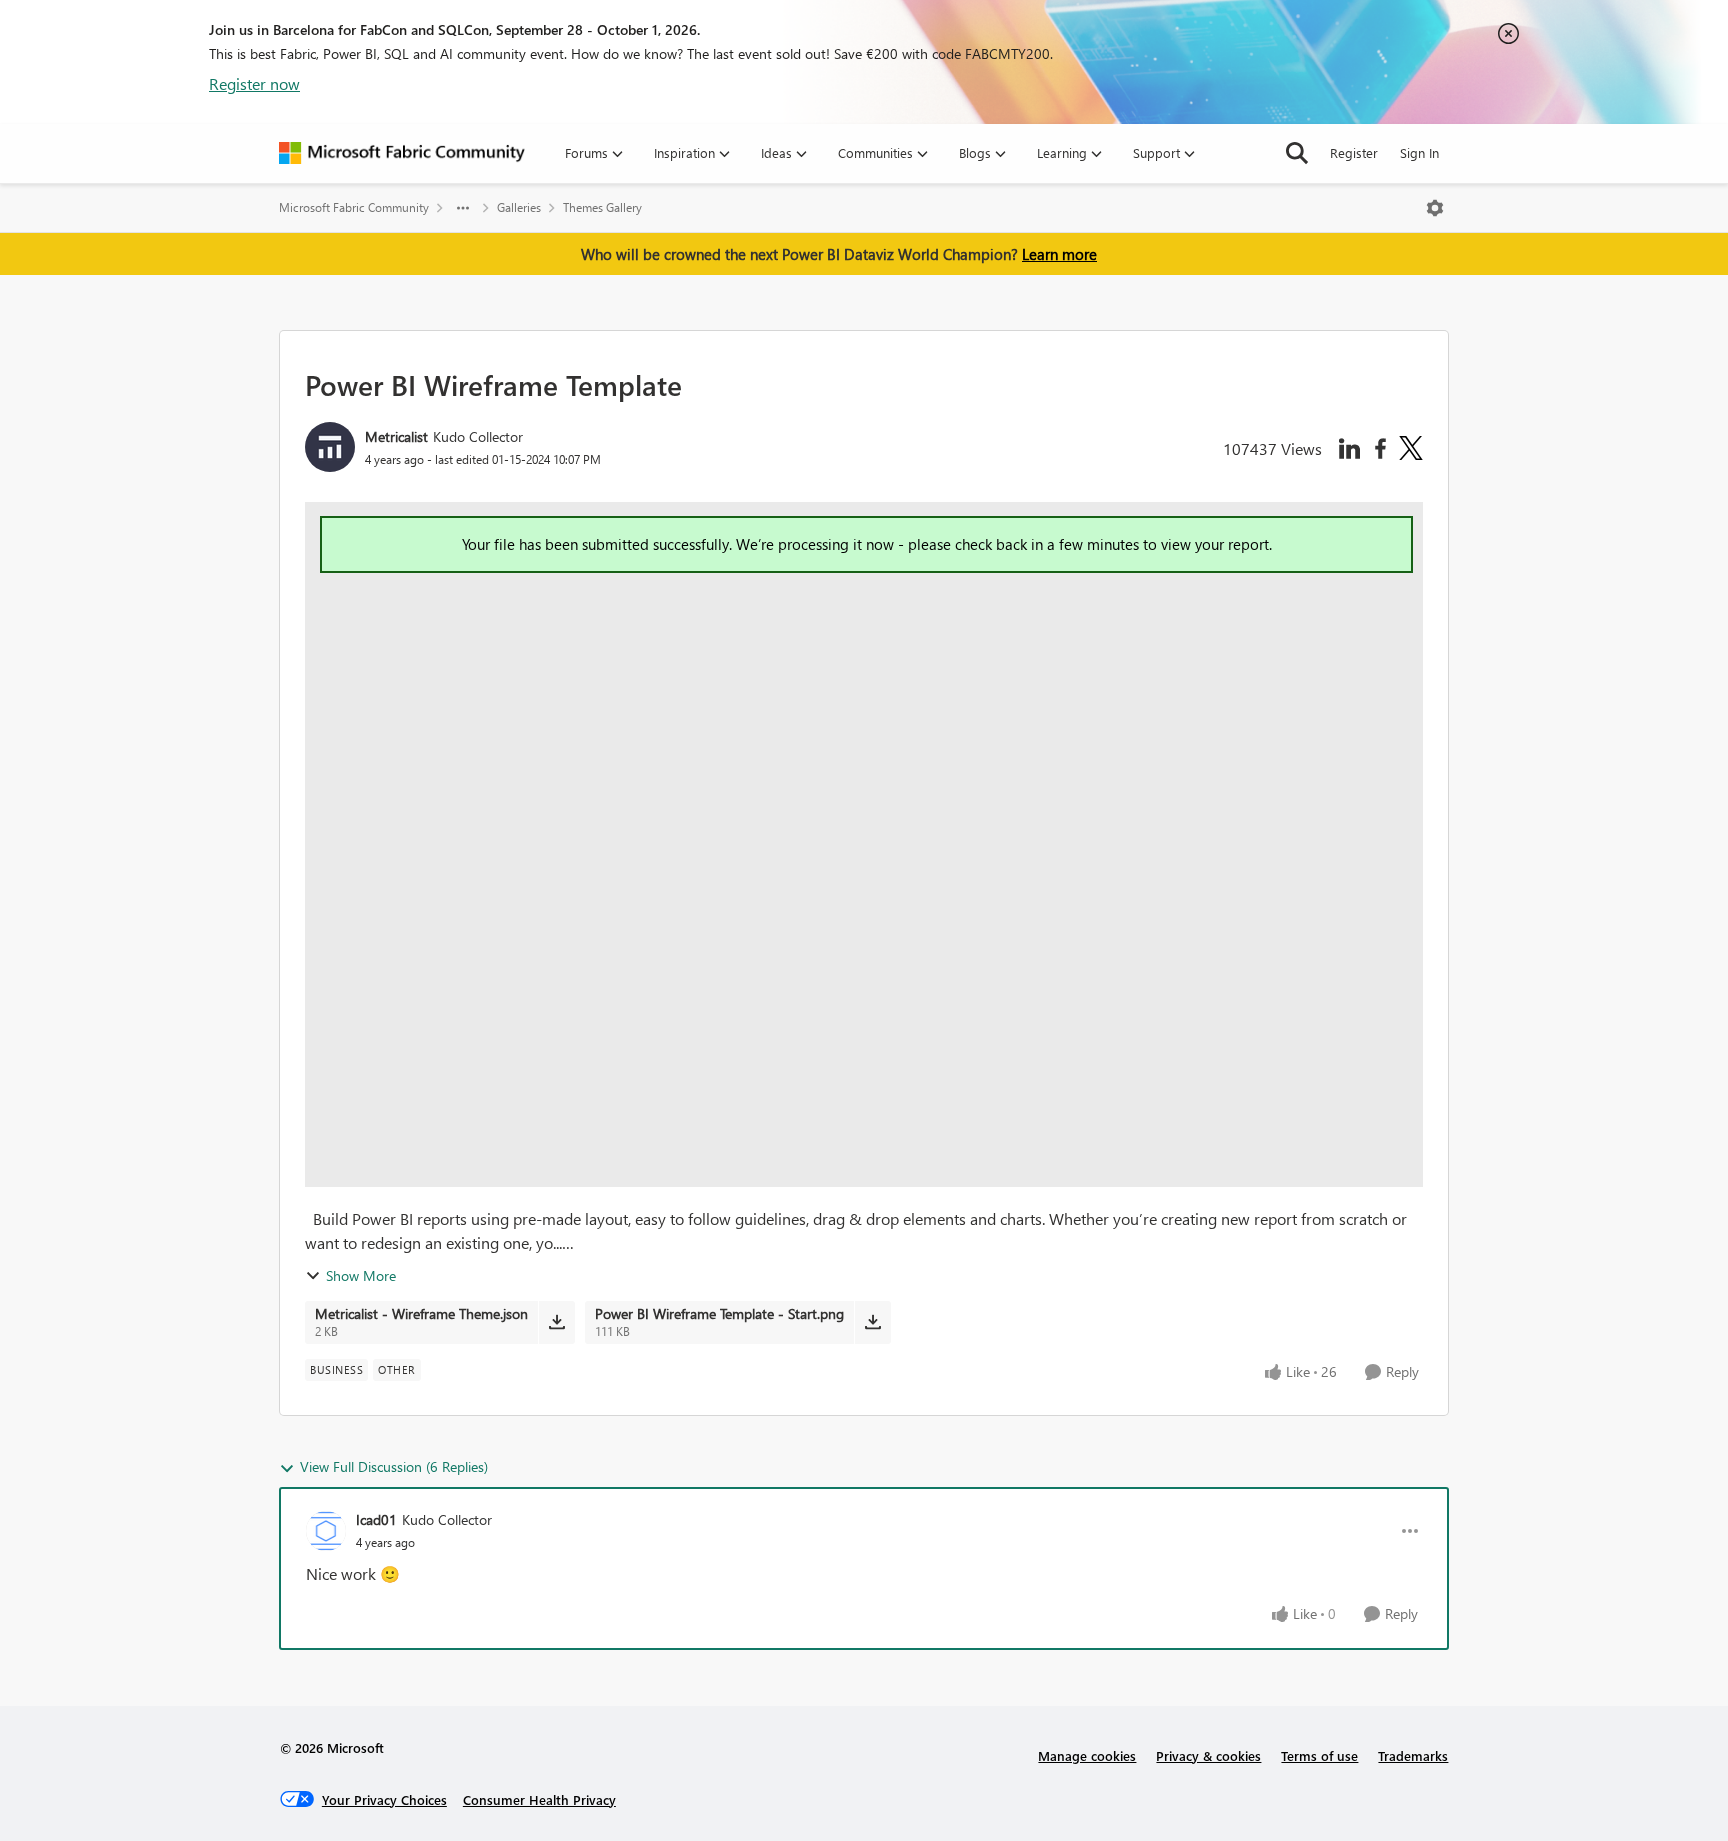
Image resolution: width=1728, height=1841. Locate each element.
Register (1354, 152)
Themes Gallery (602, 207)
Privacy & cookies (1208, 1755)
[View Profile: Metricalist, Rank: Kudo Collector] (330, 447)
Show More (361, 1275)
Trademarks (1413, 1755)
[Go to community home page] (402, 153)
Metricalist (396, 436)
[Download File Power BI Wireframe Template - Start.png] (872, 1322)
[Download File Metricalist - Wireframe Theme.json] (556, 1322)
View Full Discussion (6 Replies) (394, 1466)
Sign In (1419, 152)
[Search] (1297, 153)
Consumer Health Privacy (539, 1799)
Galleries (519, 207)
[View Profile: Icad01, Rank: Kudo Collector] (326, 1531)
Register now (254, 83)
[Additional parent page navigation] (463, 208)
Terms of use (1319, 1755)
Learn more (1059, 254)
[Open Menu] (1435, 208)
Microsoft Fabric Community (354, 207)
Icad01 (376, 1519)
